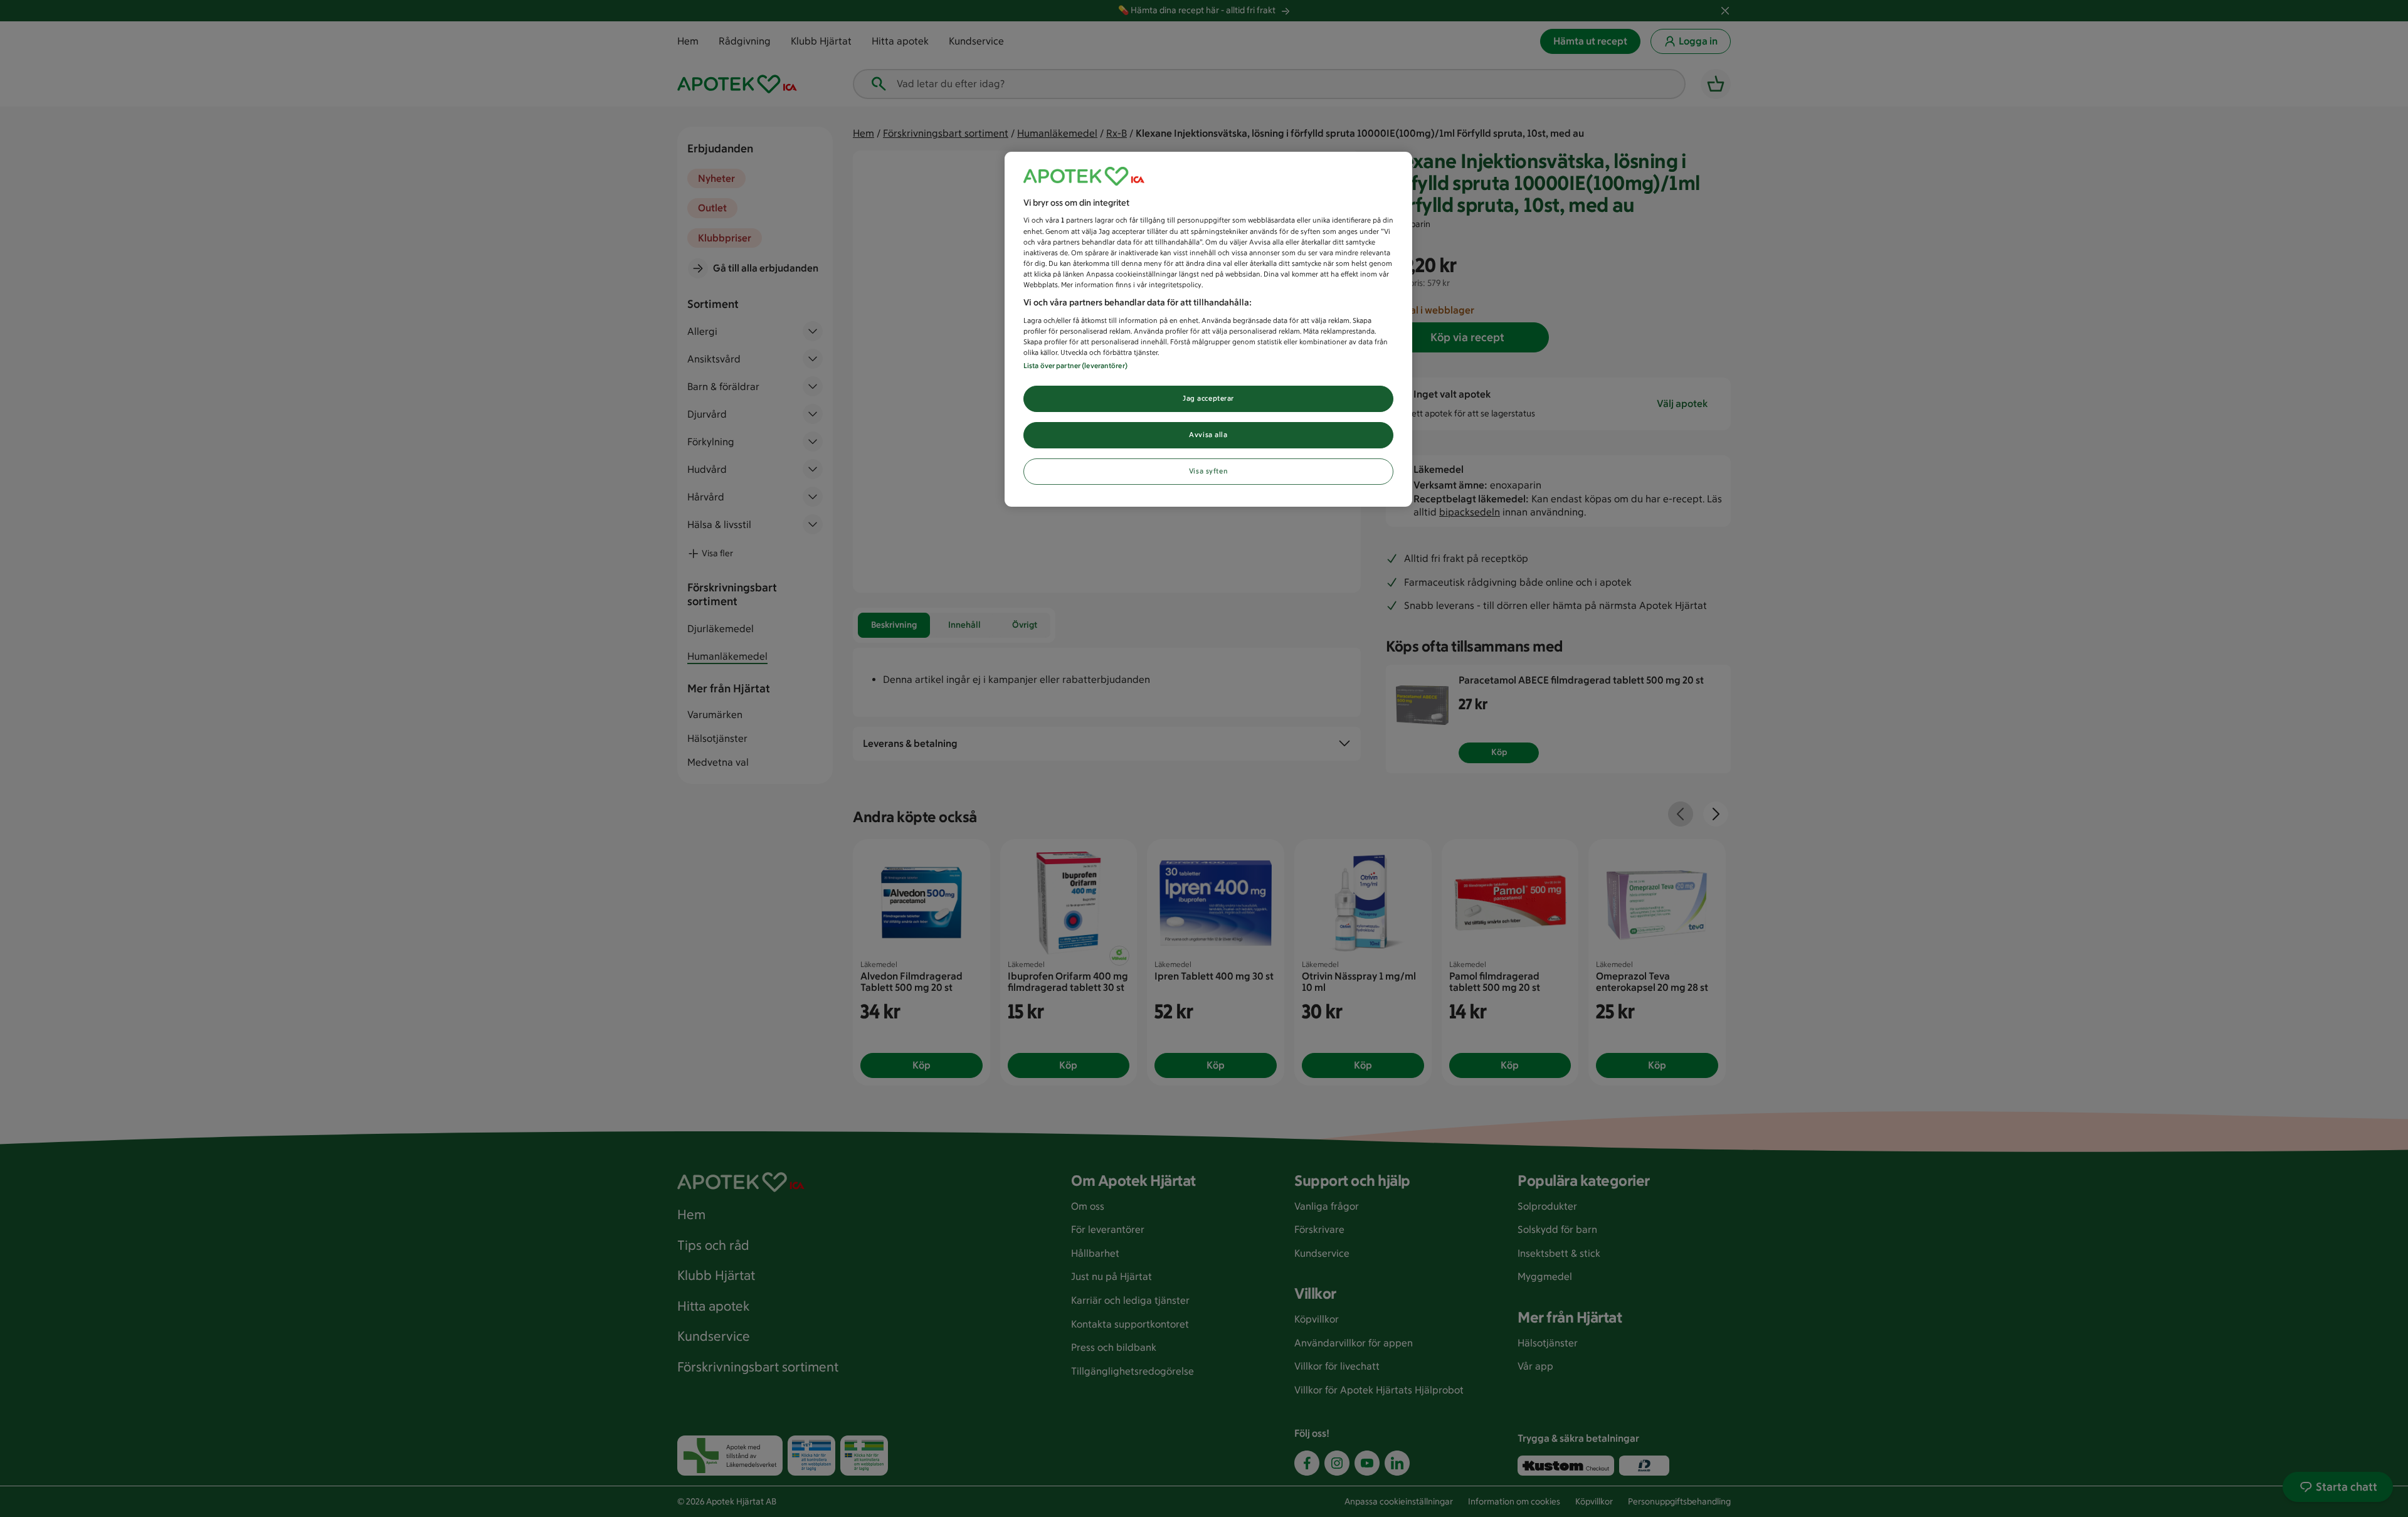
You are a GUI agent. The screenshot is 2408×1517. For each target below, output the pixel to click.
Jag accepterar (1208, 398)
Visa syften (1208, 471)
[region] (1208, 329)
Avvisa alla (1208, 435)
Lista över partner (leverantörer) (1075, 366)
